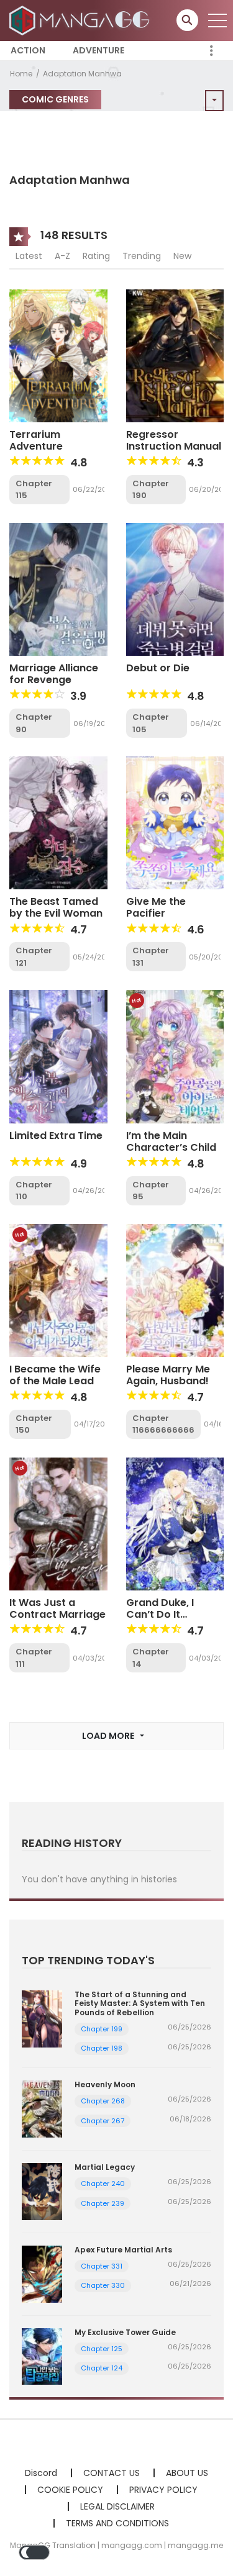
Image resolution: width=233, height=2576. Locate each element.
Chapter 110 (34, 1191)
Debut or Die (158, 668)
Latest (29, 256)
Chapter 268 (103, 2101)
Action (28, 50)
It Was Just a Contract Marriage (57, 1608)
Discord (41, 2473)
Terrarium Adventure (36, 440)
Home (21, 74)
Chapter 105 (151, 723)
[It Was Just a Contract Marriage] (58, 1523)
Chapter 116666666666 (163, 1424)
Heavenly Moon (105, 2084)
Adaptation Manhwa (82, 74)
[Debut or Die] (175, 589)
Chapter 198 (102, 2048)
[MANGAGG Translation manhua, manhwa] (81, 20)
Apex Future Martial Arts (123, 2250)
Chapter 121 (34, 957)
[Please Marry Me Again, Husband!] (175, 1290)
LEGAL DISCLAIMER (117, 2506)
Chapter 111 (34, 1658)
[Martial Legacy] (42, 2191)
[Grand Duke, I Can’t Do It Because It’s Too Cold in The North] (175, 1523)
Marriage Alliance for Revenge (54, 674)
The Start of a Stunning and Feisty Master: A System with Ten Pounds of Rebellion (140, 2003)
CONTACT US (112, 2473)
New (182, 256)
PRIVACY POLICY (163, 2490)
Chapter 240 (103, 2184)
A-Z (62, 256)
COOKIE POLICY (70, 2490)
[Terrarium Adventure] (58, 355)
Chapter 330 (103, 2285)
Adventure (98, 50)
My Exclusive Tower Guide (125, 2332)
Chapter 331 (102, 2266)
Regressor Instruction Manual (174, 440)
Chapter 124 (102, 2368)
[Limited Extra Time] (58, 1056)
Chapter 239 (103, 2203)
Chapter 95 (151, 1191)
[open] (217, 20)
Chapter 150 (34, 1424)
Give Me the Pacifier (156, 907)
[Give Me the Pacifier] (175, 822)
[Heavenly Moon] (42, 2108)
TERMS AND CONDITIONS (117, 2523)
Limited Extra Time (56, 1136)
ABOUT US (187, 2473)
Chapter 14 (151, 1658)
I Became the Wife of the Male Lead (55, 1375)
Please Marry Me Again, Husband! (168, 1375)
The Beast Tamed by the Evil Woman (56, 907)
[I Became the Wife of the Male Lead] (58, 1290)
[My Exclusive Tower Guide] (42, 2356)
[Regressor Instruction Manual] (175, 355)
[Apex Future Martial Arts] (42, 2273)
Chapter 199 (102, 2029)
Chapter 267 (103, 2121)
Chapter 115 (34, 490)
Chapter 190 (151, 490)
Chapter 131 (151, 957)
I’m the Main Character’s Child (171, 1141)
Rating (96, 256)
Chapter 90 (34, 723)
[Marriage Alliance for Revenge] (58, 589)
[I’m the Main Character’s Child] (175, 1056)
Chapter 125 (102, 2349)
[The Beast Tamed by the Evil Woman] (58, 822)
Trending (142, 256)
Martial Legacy (105, 2167)
